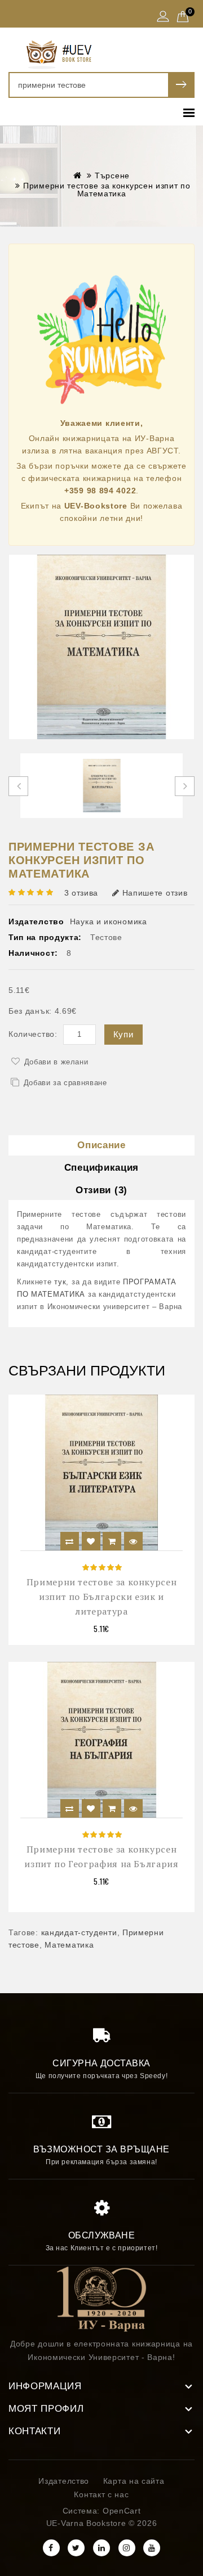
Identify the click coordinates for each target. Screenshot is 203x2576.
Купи (123, 1034)
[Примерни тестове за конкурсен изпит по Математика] (101, 647)
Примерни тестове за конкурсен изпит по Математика (107, 190)
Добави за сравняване (65, 1083)
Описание (101, 1145)
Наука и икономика (109, 921)
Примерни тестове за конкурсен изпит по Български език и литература (102, 1597)
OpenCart (122, 2511)
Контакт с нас (101, 2494)
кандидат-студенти (79, 1932)
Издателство (64, 2481)
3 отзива (81, 893)
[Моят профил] (163, 17)
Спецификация (101, 1168)
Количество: (33, 1034)
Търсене (112, 176)
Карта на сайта (134, 2481)
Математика (69, 1945)
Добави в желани (56, 1062)
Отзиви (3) (101, 1190)
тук (60, 1282)
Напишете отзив (155, 893)
